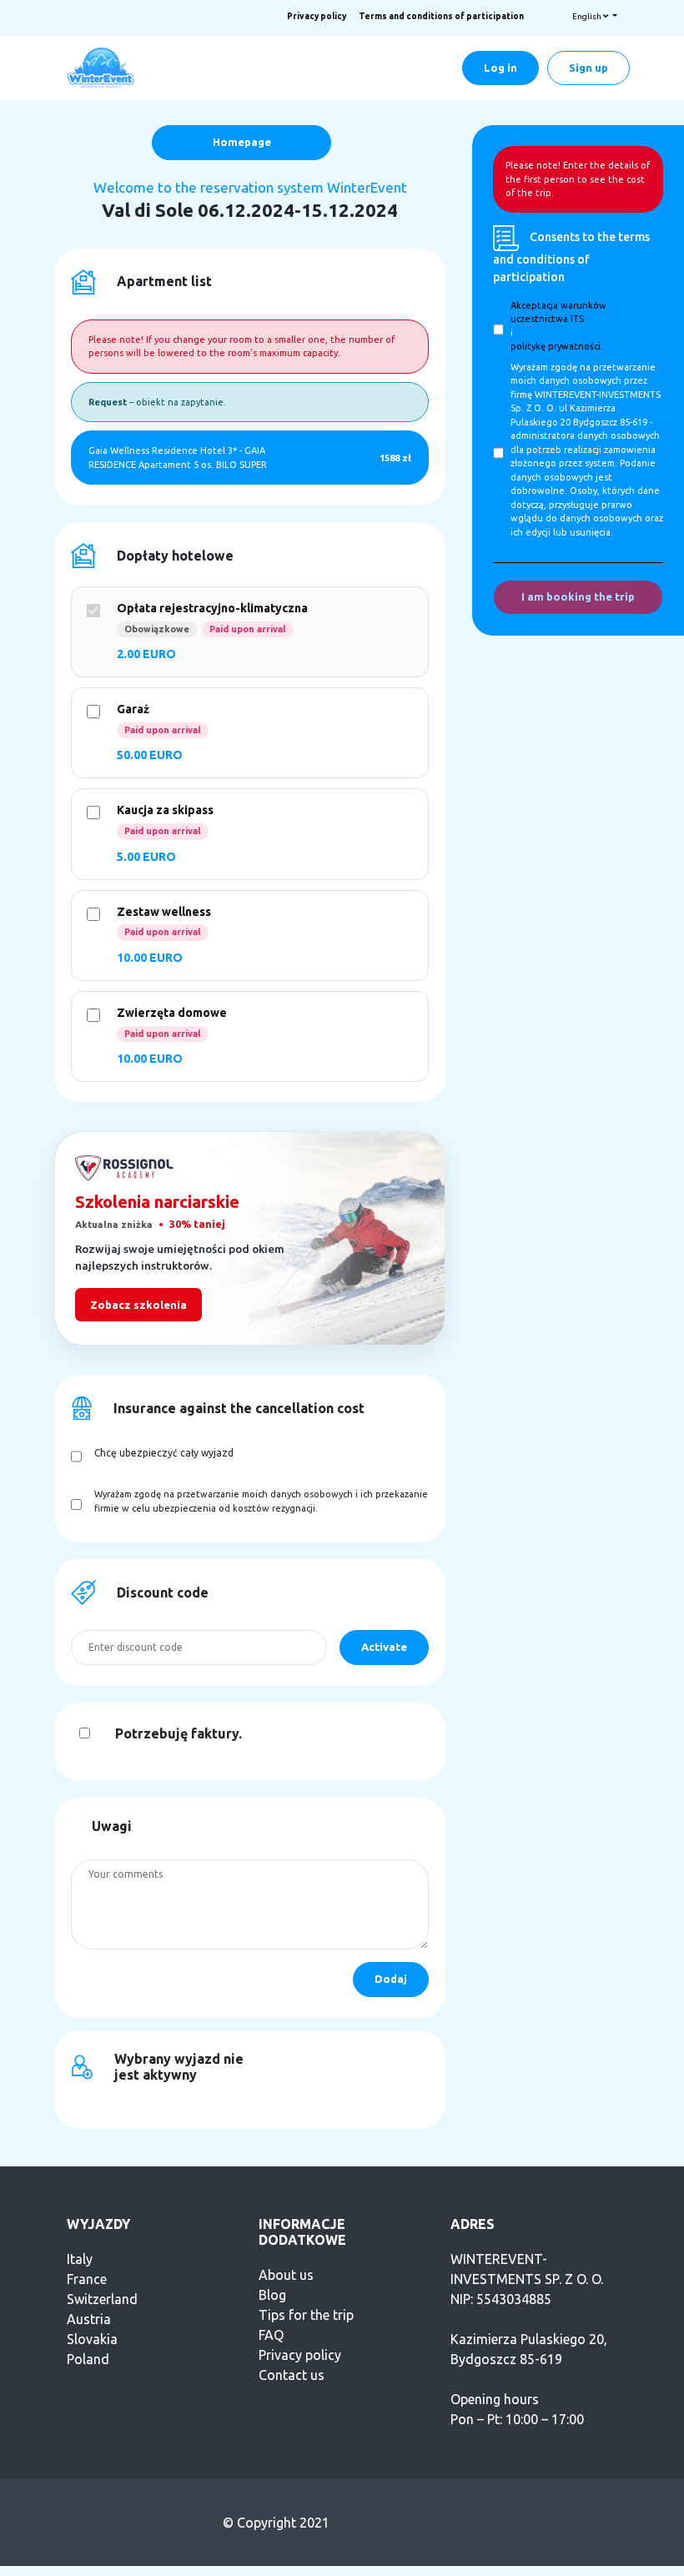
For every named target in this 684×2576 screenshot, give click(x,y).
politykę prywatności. (557, 346)
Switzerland (102, 2299)
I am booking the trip (578, 596)
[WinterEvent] (102, 67)
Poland (88, 2359)
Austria (89, 2319)
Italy (80, 2259)
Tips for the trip (306, 2315)
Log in (500, 68)
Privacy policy (317, 16)
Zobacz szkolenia (138, 1305)
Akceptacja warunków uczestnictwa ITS (558, 312)
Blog (272, 2295)
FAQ (271, 2335)
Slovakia (92, 2339)
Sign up (588, 68)
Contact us (292, 2375)
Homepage (242, 142)
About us (286, 2275)
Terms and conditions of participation (441, 16)
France (87, 2279)
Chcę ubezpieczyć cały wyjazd (164, 1453)
